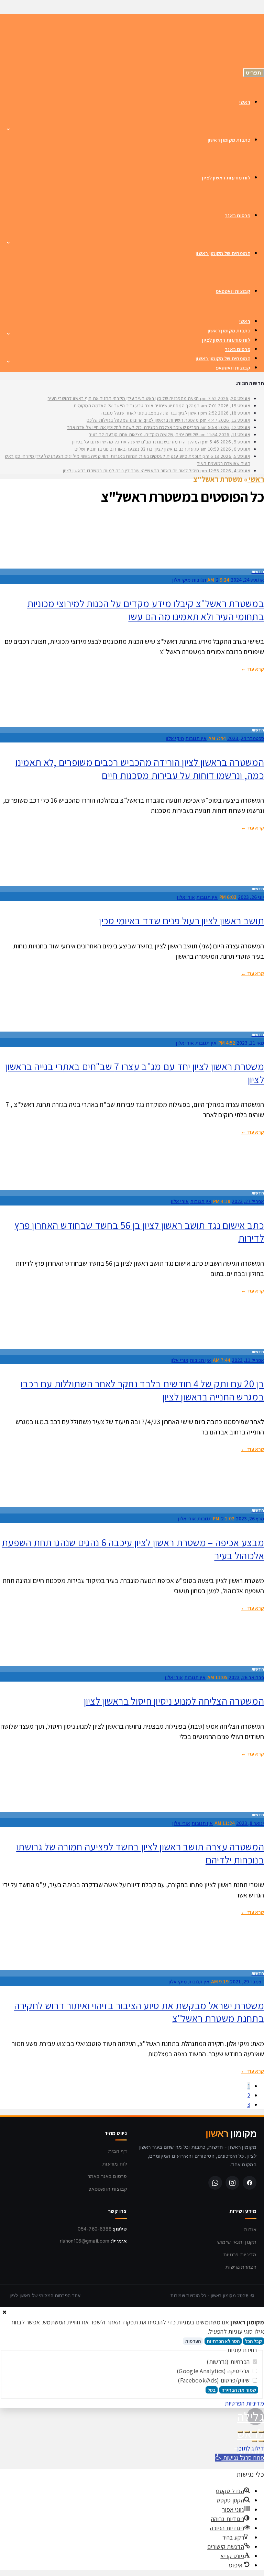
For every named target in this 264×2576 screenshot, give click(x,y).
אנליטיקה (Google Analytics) (214, 2371)
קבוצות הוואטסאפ (108, 2189)
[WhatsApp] (215, 2183)
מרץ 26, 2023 (250, 1518)
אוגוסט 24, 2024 (247, 580)
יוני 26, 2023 (251, 897)
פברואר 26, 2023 (246, 1677)
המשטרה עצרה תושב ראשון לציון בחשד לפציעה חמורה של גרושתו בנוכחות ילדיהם (140, 1853)
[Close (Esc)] (261, 2432)
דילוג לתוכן (251, 2448)
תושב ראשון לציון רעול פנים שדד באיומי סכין (181, 921)
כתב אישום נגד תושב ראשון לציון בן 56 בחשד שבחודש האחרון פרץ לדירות (139, 1232)
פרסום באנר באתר (107, 2176)
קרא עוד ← (252, 669)
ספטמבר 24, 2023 (246, 738)
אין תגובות (196, 738)
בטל (212, 2390)
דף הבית (118, 2151)
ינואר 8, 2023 (250, 1823)
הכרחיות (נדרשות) (229, 2362)
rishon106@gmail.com (85, 2241)
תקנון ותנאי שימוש (237, 2242)
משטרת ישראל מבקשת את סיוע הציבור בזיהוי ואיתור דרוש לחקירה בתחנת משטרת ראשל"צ (139, 2012)
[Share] (254, 2432)
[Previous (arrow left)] (261, 2441)
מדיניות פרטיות (240, 2254)
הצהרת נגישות (241, 2267)
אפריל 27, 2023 (248, 1201)
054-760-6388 (95, 2229)
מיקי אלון (181, 580)
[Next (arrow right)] (254, 2441)
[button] (240, 2458)
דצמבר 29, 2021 (247, 1981)
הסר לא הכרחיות (223, 2341)
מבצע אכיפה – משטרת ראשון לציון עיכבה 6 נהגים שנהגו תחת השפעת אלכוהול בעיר (133, 1549)
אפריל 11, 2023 (248, 1360)
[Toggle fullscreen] (247, 2432)
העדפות (193, 2341)
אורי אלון (186, 897)
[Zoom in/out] (240, 2432)
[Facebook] (250, 2183)
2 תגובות (205, 580)
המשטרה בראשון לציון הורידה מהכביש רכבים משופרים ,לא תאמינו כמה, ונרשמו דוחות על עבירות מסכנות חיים (140, 769)
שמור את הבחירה (239, 2390)
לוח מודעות (115, 2164)
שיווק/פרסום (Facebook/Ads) (214, 2380)
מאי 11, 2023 (250, 1043)
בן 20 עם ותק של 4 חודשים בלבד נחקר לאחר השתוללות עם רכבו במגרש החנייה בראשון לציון (142, 1390)
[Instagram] (232, 2183)
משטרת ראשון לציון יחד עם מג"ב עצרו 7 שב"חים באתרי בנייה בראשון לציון (135, 1073)
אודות (250, 2229)
